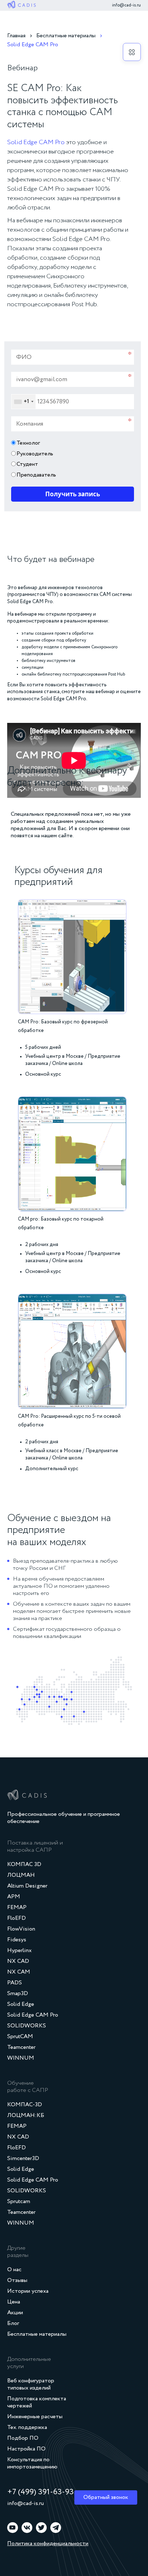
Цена (14, 2302)
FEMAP (17, 1908)
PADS (15, 1983)
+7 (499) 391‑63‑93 (40, 2492)
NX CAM (19, 1972)
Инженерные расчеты (35, 2417)
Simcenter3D (23, 2159)
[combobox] (24, 402)
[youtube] (13, 2528)
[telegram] (56, 2528)
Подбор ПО (23, 2438)
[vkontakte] (27, 2528)
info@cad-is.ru (126, 5)
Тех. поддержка (27, 2428)
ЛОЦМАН (21, 1875)
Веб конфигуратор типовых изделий (31, 2385)
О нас (14, 2270)
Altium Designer (27, 1886)
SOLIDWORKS (27, 2026)
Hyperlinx (19, 1951)
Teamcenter (21, 2047)
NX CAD (18, 1961)
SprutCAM (20, 2037)
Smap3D (18, 1994)
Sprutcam (19, 2202)
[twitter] (41, 2528)
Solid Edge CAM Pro (36, 142)
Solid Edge (21, 2004)
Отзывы (17, 2281)
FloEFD (17, 1918)
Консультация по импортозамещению (32, 2463)
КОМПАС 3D (24, 1865)
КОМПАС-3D (25, 2105)
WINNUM (21, 2058)
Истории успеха (28, 2291)
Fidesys (17, 1940)
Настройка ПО (26, 2449)
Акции (15, 2313)
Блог (13, 2324)
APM (14, 1897)
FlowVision (21, 1929)
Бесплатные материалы (37, 2334)
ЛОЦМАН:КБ (26, 2116)
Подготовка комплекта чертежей (37, 2402)
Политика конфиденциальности (48, 2544)
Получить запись (73, 494)
